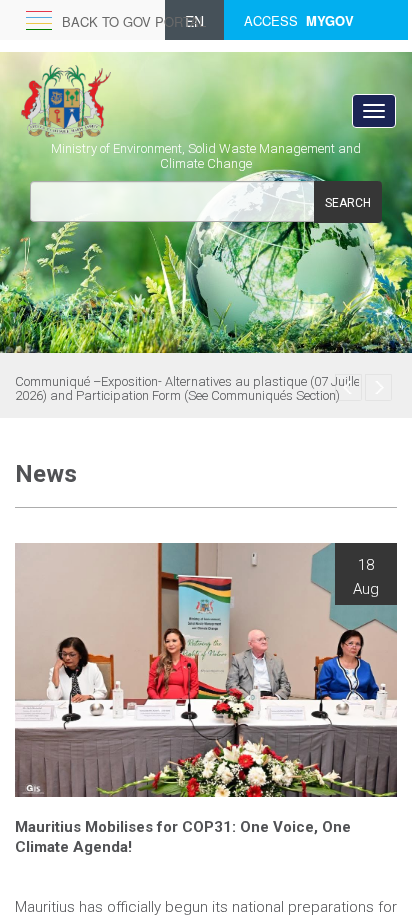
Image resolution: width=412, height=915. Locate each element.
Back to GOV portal (134, 21)
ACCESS (299, 21)
